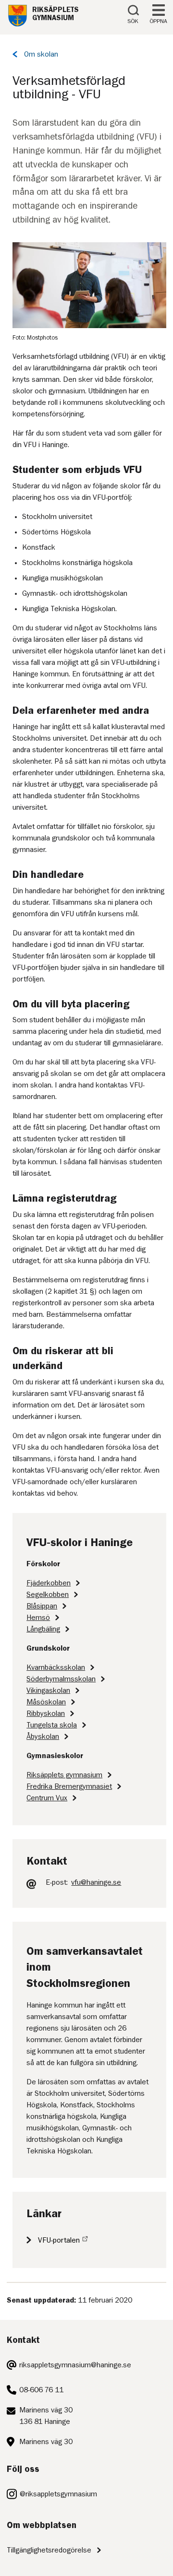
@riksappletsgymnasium (58, 2494)
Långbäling (43, 1629)
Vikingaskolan (48, 1690)
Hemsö (38, 1618)
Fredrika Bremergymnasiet (69, 1786)
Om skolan (41, 54)
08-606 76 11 (41, 2390)
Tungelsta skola (52, 1725)
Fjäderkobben (49, 1583)
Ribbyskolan (46, 1713)
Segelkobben (48, 1595)
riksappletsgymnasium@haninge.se (75, 2365)
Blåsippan (42, 1606)
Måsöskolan (46, 1702)
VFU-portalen (59, 2240)
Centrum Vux (47, 1798)
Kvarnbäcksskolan (56, 1667)
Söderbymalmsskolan (61, 1679)
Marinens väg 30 (46, 2442)
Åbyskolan (43, 1737)
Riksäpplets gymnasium (64, 1775)
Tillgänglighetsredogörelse (49, 2550)
